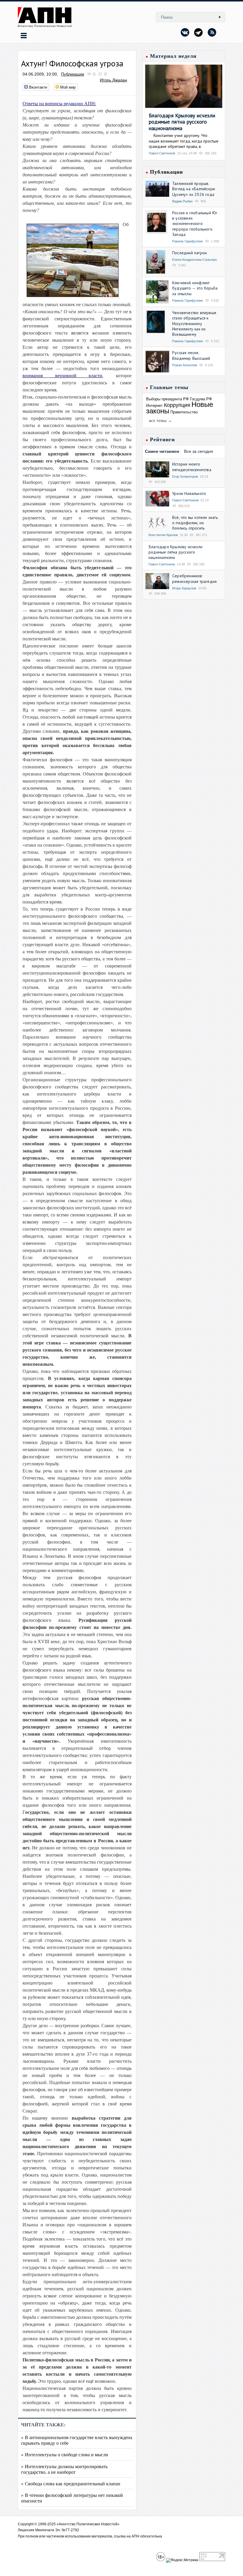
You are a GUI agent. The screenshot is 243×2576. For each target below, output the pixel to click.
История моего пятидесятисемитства (192, 467)
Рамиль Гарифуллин (188, 241)
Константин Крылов (163, 535)
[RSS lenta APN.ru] (212, 32)
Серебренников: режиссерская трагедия (194, 578)
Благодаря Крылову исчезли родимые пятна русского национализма (182, 122)
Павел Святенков (162, 153)
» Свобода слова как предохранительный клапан (71, 2483)
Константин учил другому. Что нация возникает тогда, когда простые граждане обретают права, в (184, 141)
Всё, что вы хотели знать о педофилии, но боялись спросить (195, 523)
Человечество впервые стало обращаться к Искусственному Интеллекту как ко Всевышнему (194, 323)
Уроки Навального (189, 493)
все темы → (161, 420)
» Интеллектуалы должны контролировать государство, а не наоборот (64, 2469)
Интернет (154, 406)
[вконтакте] (185, 32)
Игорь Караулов (184, 588)
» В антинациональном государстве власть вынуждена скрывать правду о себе (77, 2440)
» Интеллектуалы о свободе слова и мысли (65, 2454)
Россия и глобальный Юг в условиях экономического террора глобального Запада (195, 224)
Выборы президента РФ (167, 399)
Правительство (184, 412)
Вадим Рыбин (182, 201)
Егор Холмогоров (185, 476)
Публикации (73, 74)
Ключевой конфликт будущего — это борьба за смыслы (195, 288)
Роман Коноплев (185, 365)
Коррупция (177, 405)
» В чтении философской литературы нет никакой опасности (72, 2498)
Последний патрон (190, 253)
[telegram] (199, 32)
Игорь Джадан (113, 80)
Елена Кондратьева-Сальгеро (195, 260)
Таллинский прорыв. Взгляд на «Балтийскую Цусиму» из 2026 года (194, 189)
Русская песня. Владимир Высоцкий (191, 355)
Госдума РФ (201, 399)
